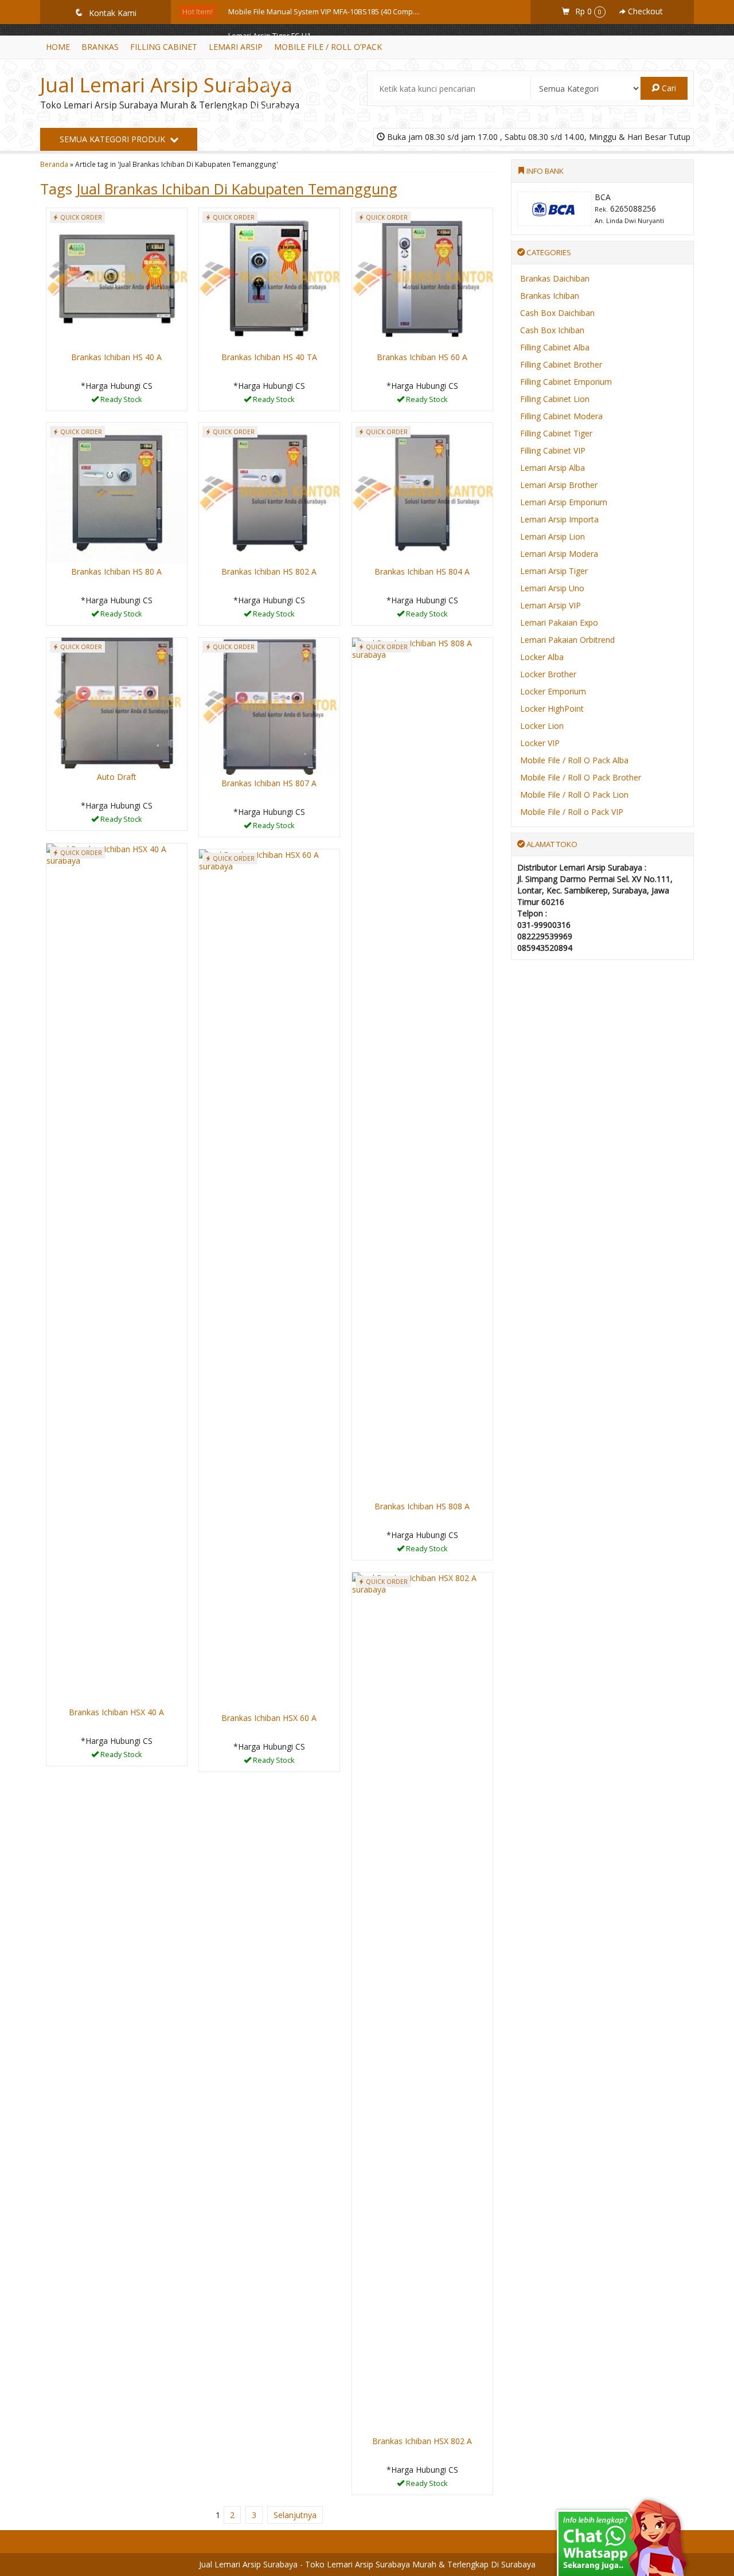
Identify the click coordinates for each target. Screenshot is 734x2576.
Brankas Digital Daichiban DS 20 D (285, 60)
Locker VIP (540, 743)
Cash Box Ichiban (552, 330)
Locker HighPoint (552, 709)
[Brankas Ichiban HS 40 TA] (269, 277)
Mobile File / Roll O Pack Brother (581, 777)
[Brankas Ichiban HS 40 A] (117, 277)
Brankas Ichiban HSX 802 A (422, 2441)
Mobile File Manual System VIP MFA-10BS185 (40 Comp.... (324, 12)
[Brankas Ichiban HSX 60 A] (269, 1279)
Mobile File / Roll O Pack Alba (574, 760)
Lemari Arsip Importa (559, 519)
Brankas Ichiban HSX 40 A (116, 1712)
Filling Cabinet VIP (553, 450)
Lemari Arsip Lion (553, 536)
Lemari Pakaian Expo (559, 622)
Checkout (644, 11)
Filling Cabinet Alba (555, 347)
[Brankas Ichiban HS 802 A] (269, 492)
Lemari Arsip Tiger (554, 571)
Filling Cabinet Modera (561, 416)
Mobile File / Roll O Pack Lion (574, 795)
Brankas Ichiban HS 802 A (269, 571)
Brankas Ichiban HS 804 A (422, 571)
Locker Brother (548, 674)
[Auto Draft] (117, 702)
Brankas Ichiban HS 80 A (116, 571)
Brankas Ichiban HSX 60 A (269, 1718)
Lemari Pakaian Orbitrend (567, 640)
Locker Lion (542, 726)
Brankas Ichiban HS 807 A (269, 783)
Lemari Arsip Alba (553, 468)
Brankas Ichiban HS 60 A (422, 357)
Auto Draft (117, 777)
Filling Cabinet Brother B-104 (276, 156)
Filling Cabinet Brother (561, 364)
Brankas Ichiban (550, 296)
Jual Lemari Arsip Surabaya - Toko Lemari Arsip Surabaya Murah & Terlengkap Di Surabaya (367, 2564)
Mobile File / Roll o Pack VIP (572, 812)
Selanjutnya (295, 2515)
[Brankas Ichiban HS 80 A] (117, 492)
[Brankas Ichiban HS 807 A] (269, 705)
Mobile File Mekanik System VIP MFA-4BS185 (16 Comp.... (323, 180)
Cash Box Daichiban (557, 313)
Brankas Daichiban (555, 278)
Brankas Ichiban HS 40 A (116, 357)
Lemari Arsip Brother (559, 485)
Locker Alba (542, 657)
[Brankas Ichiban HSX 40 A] (117, 1273)
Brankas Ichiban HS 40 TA (269, 357)
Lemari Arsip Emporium (564, 502)
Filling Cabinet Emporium (566, 382)
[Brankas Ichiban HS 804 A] (422, 492)
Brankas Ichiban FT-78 (265, 132)
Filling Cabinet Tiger (556, 433)
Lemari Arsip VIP (550, 605)
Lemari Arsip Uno (552, 588)
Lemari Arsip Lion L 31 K (268, 108)
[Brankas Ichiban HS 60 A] (422, 277)
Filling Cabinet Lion (555, 399)
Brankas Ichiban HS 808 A (422, 1506)
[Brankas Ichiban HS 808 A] (422, 1067)
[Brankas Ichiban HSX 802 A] (422, 2002)
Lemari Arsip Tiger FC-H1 (270, 36)
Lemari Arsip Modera (559, 554)
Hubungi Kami (120, 401)
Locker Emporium (553, 691)
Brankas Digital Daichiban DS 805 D (287, 84)
